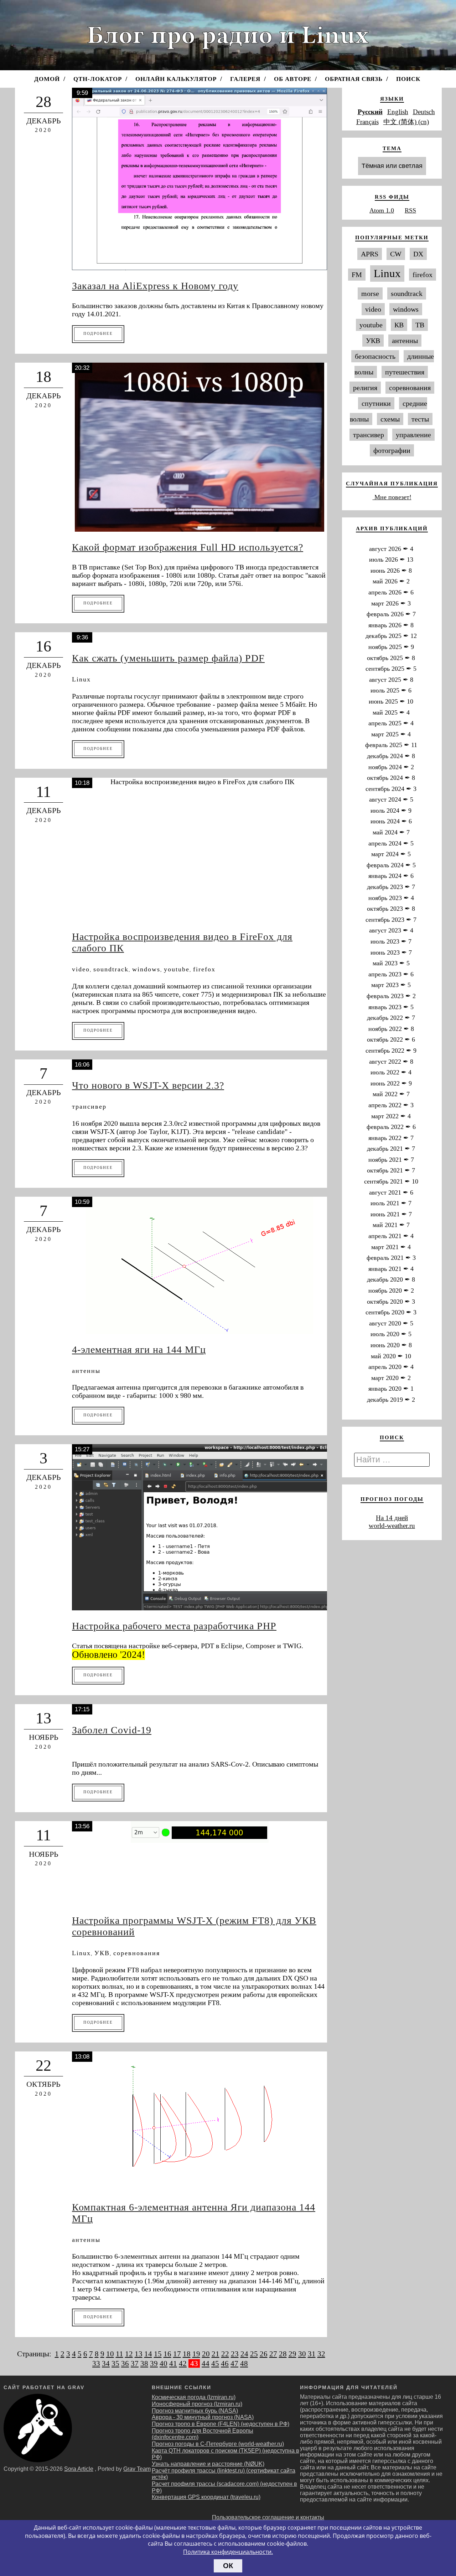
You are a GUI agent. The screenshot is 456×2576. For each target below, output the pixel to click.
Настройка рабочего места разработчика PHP (174, 1626)
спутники (376, 403)
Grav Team (137, 2469)
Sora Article (79, 2469)
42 (183, 2363)
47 (234, 2363)
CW (396, 254)
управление (413, 435)
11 (120, 2354)
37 (135, 2363)
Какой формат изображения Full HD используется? (188, 547)
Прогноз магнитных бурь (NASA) (195, 2411)
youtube (177, 969)
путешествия (405, 372)
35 (115, 2363)
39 (154, 2363)
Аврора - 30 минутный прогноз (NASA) (203, 2417)
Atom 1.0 (382, 210)
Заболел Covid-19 (112, 1730)
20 (206, 2354)
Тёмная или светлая (392, 166)
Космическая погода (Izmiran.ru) (194, 2397)
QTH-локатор (98, 79)
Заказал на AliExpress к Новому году (155, 286)
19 (196, 2354)
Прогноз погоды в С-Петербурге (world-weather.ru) (218, 2444)
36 (125, 2363)
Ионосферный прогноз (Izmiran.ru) (197, 2404)
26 (264, 2354)
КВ (399, 325)
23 (235, 2354)
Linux (81, 679)
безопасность (375, 356)
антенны (86, 1371)
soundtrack (111, 969)
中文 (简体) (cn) (406, 122)
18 (187, 2354)
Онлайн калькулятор (176, 79)
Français (367, 122)
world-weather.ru (392, 1526)
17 (177, 2354)
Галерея (245, 79)
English (398, 112)
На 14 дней (392, 1518)
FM (357, 275)
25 (254, 2354)
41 (173, 2363)
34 (106, 2363)
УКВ (102, 1953)
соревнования (137, 1953)
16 (167, 2354)
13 (139, 2354)
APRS (370, 254)
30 (302, 2354)
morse (370, 293)
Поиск (408, 79)
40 (164, 2363)
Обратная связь (354, 79)
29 (292, 2354)
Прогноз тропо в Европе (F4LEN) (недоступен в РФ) (221, 2424)
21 (216, 2354)
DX (418, 254)
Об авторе (293, 79)
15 (158, 2354)
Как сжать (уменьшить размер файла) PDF (168, 658)
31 (312, 2354)
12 (129, 2354)
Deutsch (424, 112)
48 (244, 2363)
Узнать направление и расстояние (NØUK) (208, 2464)
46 (225, 2363)
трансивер (89, 1106)
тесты (420, 419)
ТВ (420, 325)
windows (146, 969)
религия (365, 388)
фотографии (392, 450)
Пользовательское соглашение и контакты (268, 2517)
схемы (390, 419)
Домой (47, 79)
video (81, 969)
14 (148, 2354)
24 (244, 2354)
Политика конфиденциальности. (228, 2552)
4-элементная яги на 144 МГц (139, 1350)
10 (110, 2354)
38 (144, 2363)
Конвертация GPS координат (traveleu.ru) (206, 2497)
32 (321, 2354)
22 (225, 2354)
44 (206, 2363)
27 (273, 2354)
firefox (204, 969)
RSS (410, 210)
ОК (228, 2566)
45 (215, 2363)
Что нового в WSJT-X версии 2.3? (148, 1085)
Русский (370, 112)
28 (283, 2354)
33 (96, 2363)
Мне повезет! (392, 497)
